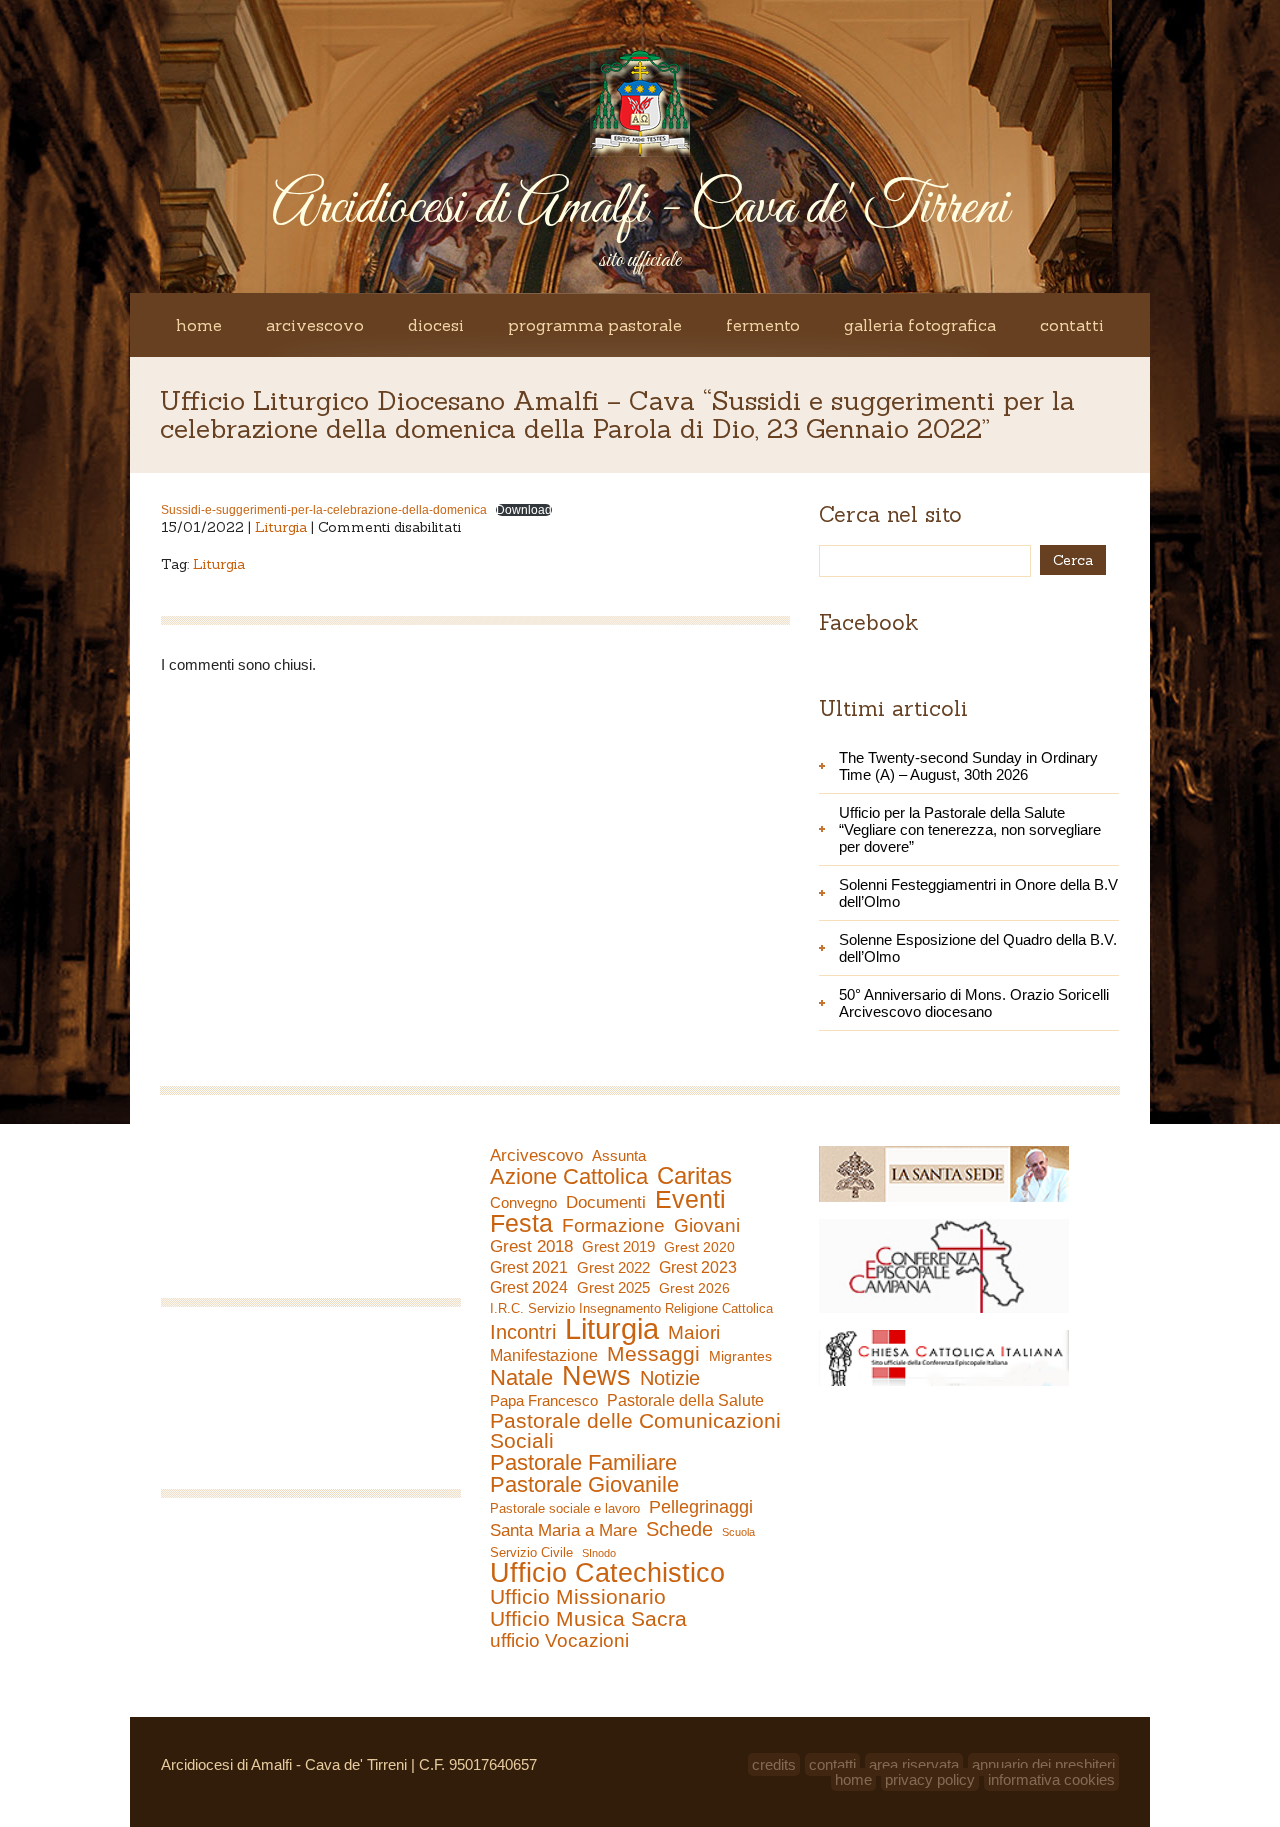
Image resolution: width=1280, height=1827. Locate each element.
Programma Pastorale (595, 325)
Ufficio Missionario (578, 1597)
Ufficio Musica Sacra (588, 1619)
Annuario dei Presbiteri (1043, 1764)
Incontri (523, 1332)
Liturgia (281, 527)
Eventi (690, 1199)
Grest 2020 (699, 1247)
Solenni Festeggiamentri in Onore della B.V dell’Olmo (978, 893)
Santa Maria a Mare (563, 1530)
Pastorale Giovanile (584, 1485)
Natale (521, 1378)
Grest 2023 (698, 1267)
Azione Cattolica (569, 1177)
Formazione (613, 1226)
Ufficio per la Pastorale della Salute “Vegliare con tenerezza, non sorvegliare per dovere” (970, 829)
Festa (521, 1223)
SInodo (599, 1553)
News (596, 1376)
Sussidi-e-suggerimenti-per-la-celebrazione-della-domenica (324, 510)
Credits (774, 1764)
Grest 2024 (529, 1287)
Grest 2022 (613, 1267)
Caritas (694, 1176)
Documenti (606, 1202)
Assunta (619, 1155)
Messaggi (653, 1354)
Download (524, 510)
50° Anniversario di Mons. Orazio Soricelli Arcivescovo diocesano (974, 1003)
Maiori (694, 1333)
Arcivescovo (315, 325)
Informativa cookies (1051, 1779)
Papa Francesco (544, 1400)
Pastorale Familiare (583, 1463)
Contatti (1072, 325)
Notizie (670, 1378)
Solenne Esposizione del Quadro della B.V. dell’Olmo (978, 948)
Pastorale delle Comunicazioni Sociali (635, 1431)
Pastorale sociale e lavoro (565, 1508)
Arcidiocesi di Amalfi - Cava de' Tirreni (640, 208)
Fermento (763, 325)
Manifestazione (544, 1355)
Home (199, 325)
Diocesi (436, 325)
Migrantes (740, 1356)
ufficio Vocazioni (559, 1641)
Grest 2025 (613, 1288)
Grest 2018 (531, 1246)
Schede (679, 1529)
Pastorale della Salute (685, 1400)
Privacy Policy (930, 1779)
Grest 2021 (529, 1267)
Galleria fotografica (920, 325)
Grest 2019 (618, 1246)
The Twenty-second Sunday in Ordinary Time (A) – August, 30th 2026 (968, 766)
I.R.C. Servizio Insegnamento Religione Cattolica (631, 1308)
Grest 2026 (694, 1288)
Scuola (738, 1532)
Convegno (523, 1203)
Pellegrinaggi (701, 1507)
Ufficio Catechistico (607, 1573)
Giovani (707, 1226)
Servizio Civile (531, 1552)
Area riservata (914, 1764)
